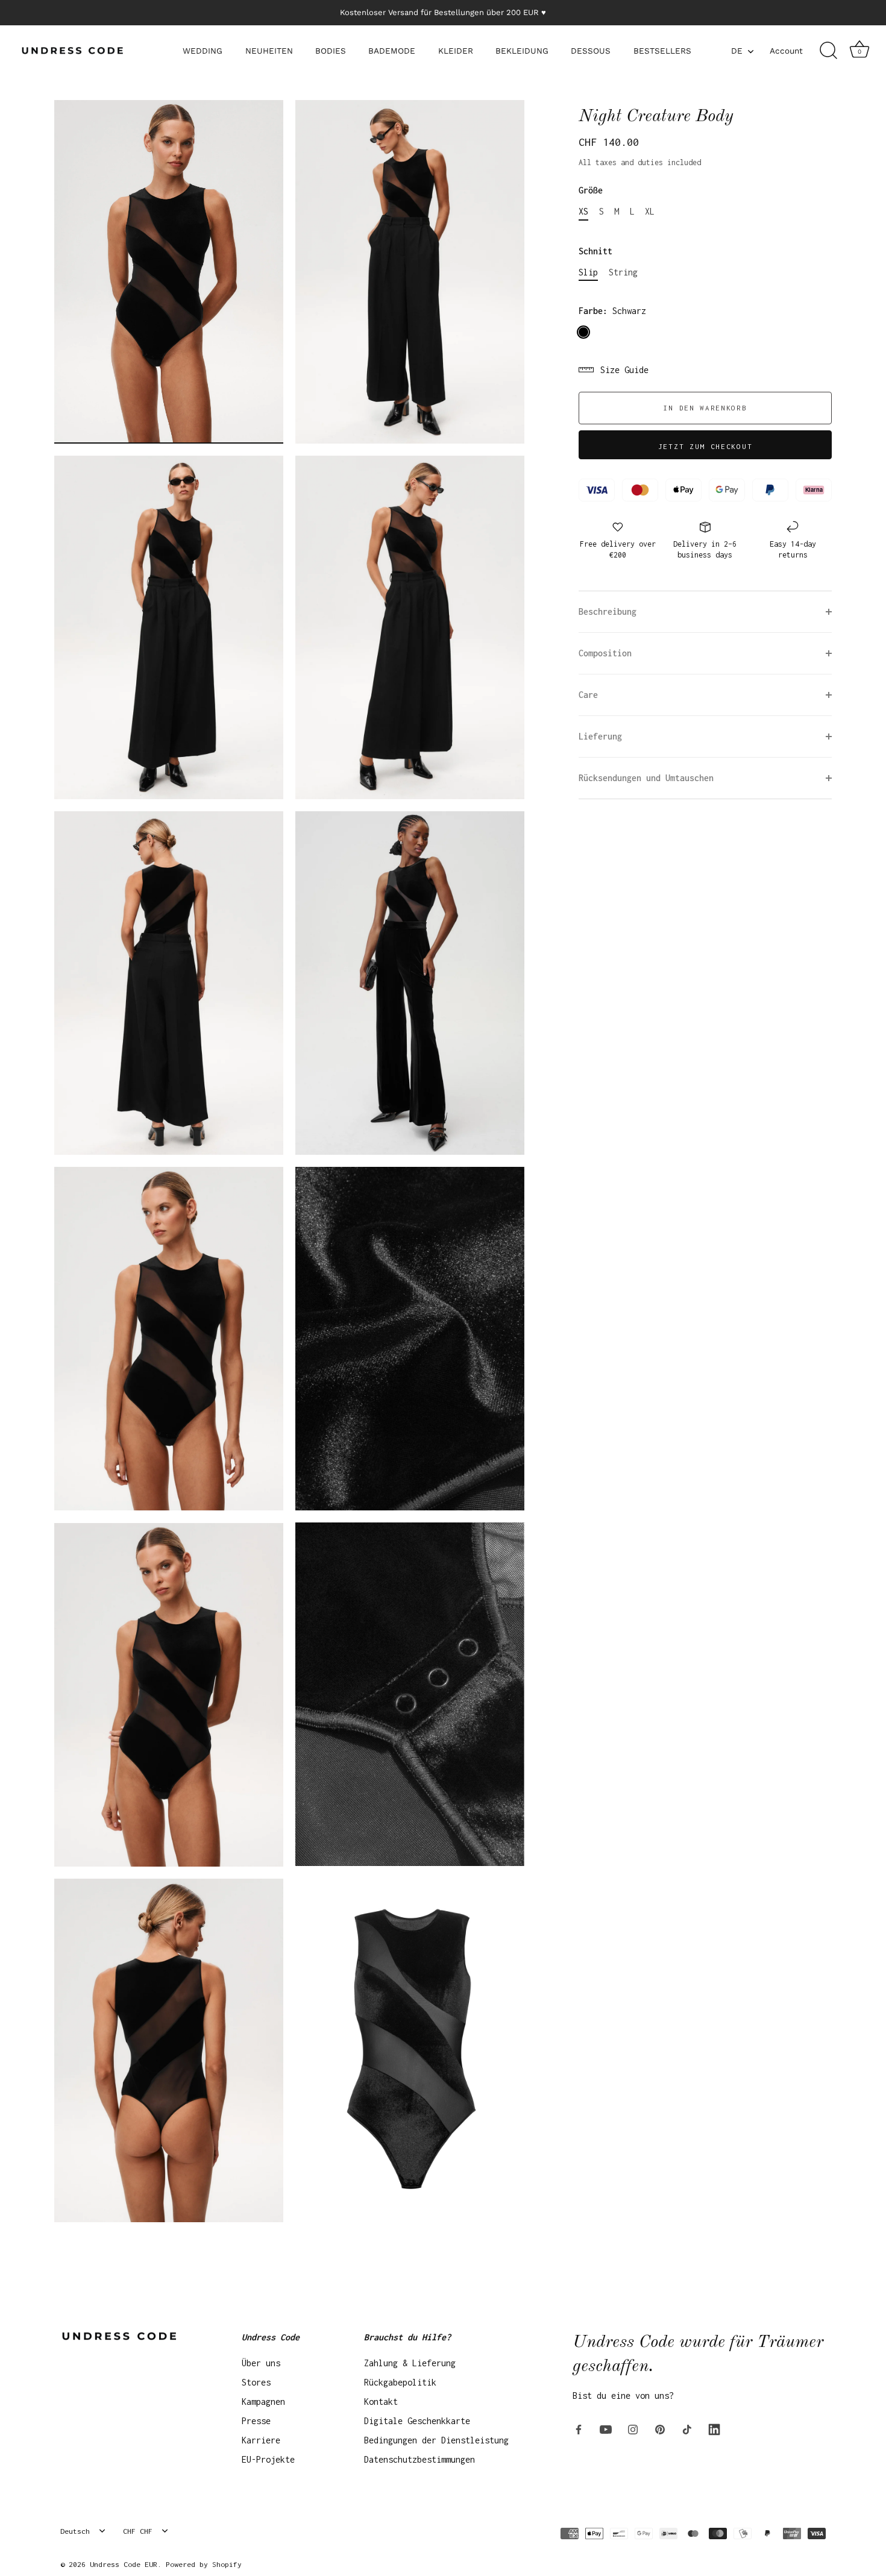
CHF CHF (138, 2531)
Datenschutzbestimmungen (419, 2459)
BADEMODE (392, 51)
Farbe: (612, 311)
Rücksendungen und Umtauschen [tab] (646, 778)
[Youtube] (606, 2428)
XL (650, 211)
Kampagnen (263, 2402)
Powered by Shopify (204, 2564)
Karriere (261, 2440)
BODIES (331, 51)
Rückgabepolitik (400, 2382)
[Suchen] (828, 51)
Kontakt (381, 2402)
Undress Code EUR (124, 2564)
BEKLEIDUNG (522, 51)
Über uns (261, 2363)
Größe (591, 190)
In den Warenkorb (705, 408)
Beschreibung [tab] (608, 611)
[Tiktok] (687, 2428)
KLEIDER (456, 51)
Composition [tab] (605, 653)
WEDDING (203, 51)
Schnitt (595, 251)
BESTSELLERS (662, 51)
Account (786, 51)
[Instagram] (633, 2428)
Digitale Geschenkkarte (417, 2421)
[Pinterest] (660, 2428)
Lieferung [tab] (600, 736)
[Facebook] (579, 2428)
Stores (256, 2382)
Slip (588, 272)
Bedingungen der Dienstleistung (436, 2440)
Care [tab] (588, 695)
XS (583, 211)
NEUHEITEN (269, 51)
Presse (256, 2421)
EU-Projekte (268, 2459)
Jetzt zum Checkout (705, 446)
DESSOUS (591, 51)
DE (737, 51)
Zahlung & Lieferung (410, 2363)
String (623, 272)
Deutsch (75, 2531)
